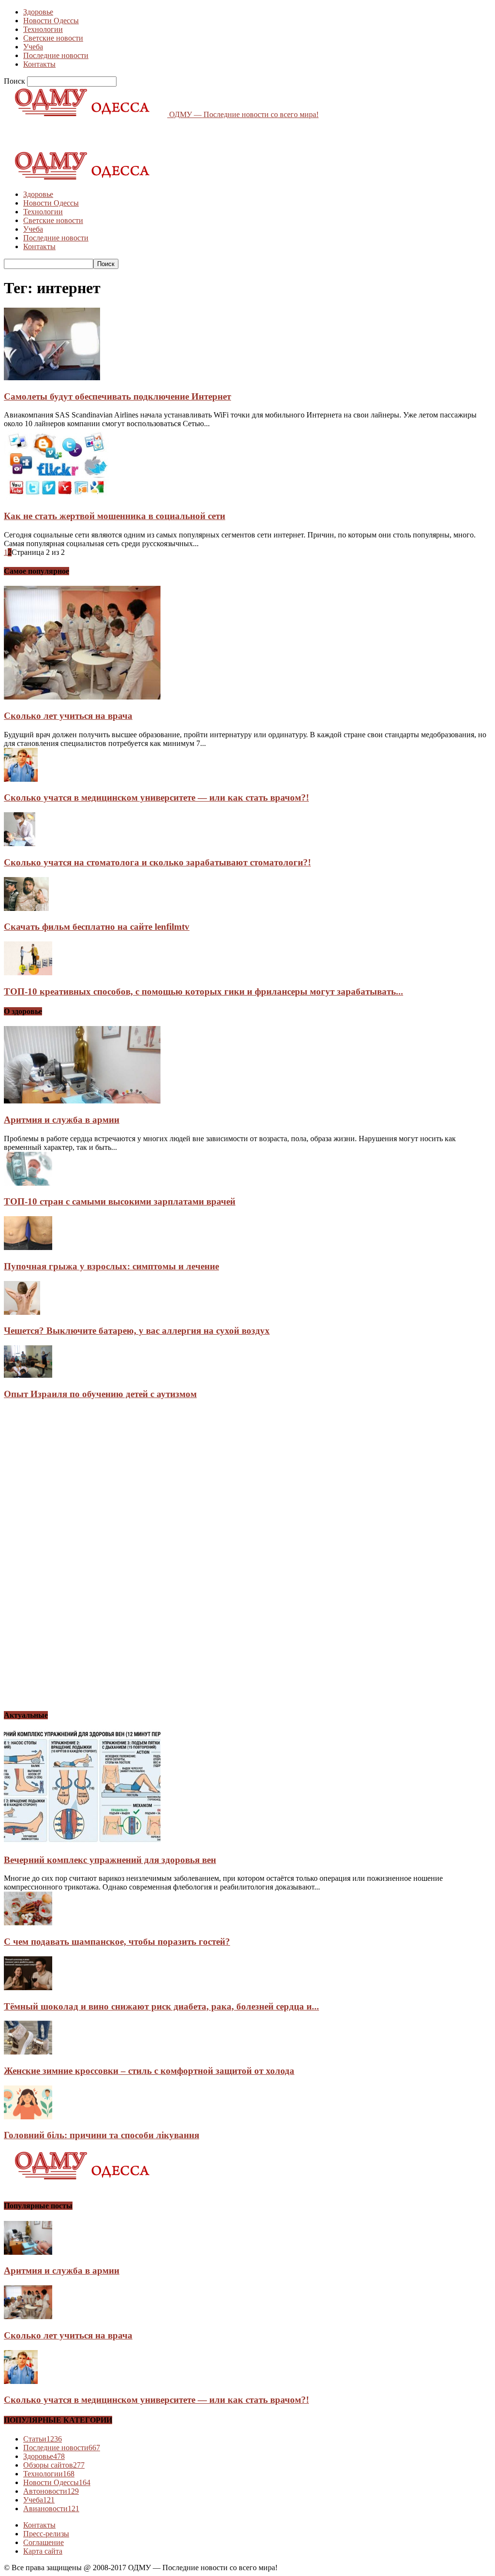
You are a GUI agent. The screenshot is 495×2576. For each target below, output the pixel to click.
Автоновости (51, 2491)
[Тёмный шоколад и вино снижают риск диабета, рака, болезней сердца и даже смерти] (28, 1988)
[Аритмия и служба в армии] (82, 1101)
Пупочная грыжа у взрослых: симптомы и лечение (111, 1266)
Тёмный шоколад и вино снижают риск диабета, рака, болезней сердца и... (161, 2006)
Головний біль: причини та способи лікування (102, 2135)
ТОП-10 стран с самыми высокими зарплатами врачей (120, 1201)
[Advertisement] (117, 134)
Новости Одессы (51, 21)
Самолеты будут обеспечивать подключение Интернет (117, 396)
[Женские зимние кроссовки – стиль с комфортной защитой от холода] (28, 2052)
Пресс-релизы (46, 2534)
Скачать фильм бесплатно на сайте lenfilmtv (97, 927)
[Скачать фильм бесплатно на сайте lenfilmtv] (26, 908)
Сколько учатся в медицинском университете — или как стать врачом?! (156, 797)
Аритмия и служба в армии (62, 1120)
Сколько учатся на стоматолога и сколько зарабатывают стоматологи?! (157, 862)
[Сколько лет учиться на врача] (82, 697)
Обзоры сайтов (54, 2465)
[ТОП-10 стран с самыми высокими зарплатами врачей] (28, 1183)
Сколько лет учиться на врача (68, 716)
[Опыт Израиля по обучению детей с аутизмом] (28, 1375)
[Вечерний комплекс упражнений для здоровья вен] (82, 1841)
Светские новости (53, 38)
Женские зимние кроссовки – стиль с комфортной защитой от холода (149, 2071)
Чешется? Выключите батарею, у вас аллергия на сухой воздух (137, 1331)
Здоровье (38, 12)
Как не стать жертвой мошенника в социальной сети (115, 516)
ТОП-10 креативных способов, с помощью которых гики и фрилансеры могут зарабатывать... (204, 991)
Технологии (43, 29)
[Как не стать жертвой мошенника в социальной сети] (57, 497)
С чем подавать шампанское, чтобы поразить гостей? (117, 1942)
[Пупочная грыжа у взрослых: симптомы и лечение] (28, 1247)
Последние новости (56, 55)
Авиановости (51, 2509)
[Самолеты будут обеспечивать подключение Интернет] (52, 378)
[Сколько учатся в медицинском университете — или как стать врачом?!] (21, 779)
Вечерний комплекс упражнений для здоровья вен (110, 1860)
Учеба (33, 47)
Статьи (43, 2439)
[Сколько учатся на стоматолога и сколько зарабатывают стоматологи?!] (20, 843)
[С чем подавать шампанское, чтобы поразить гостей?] (28, 1923)
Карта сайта (43, 2551)
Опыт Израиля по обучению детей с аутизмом (100, 1394)
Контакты (39, 64)
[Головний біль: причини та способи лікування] (28, 2117)
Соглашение (44, 2542)
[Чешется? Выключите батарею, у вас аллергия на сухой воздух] (22, 1312)
